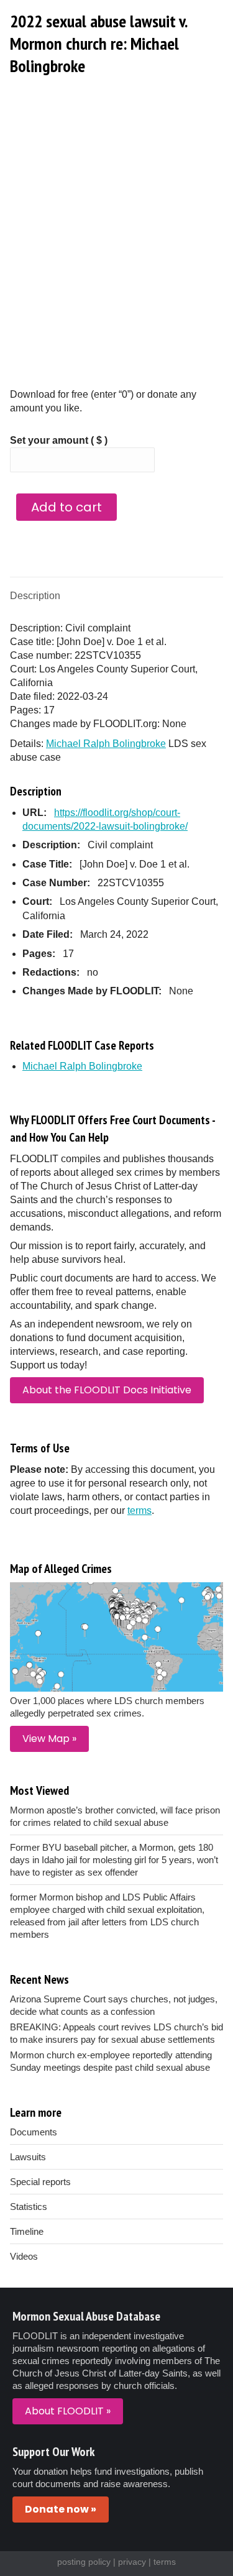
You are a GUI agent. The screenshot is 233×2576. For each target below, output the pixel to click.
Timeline (27, 2231)
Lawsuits (28, 2157)
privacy (132, 2562)
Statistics (29, 2207)
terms (139, 1510)
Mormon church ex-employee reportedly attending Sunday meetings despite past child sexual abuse (111, 2061)
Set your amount (59, 440)
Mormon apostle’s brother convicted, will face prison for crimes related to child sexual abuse (115, 1816)
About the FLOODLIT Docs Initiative (107, 1390)
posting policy (84, 2562)
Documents (34, 2132)
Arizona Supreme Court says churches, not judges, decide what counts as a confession (114, 2005)
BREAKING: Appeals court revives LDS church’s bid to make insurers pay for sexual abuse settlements (116, 2033)
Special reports (40, 2182)
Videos (24, 2256)
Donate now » (61, 2509)
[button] (185, 19)
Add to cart (66, 507)
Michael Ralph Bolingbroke (106, 744)
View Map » (49, 1739)
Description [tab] (35, 596)
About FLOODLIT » (68, 2411)
